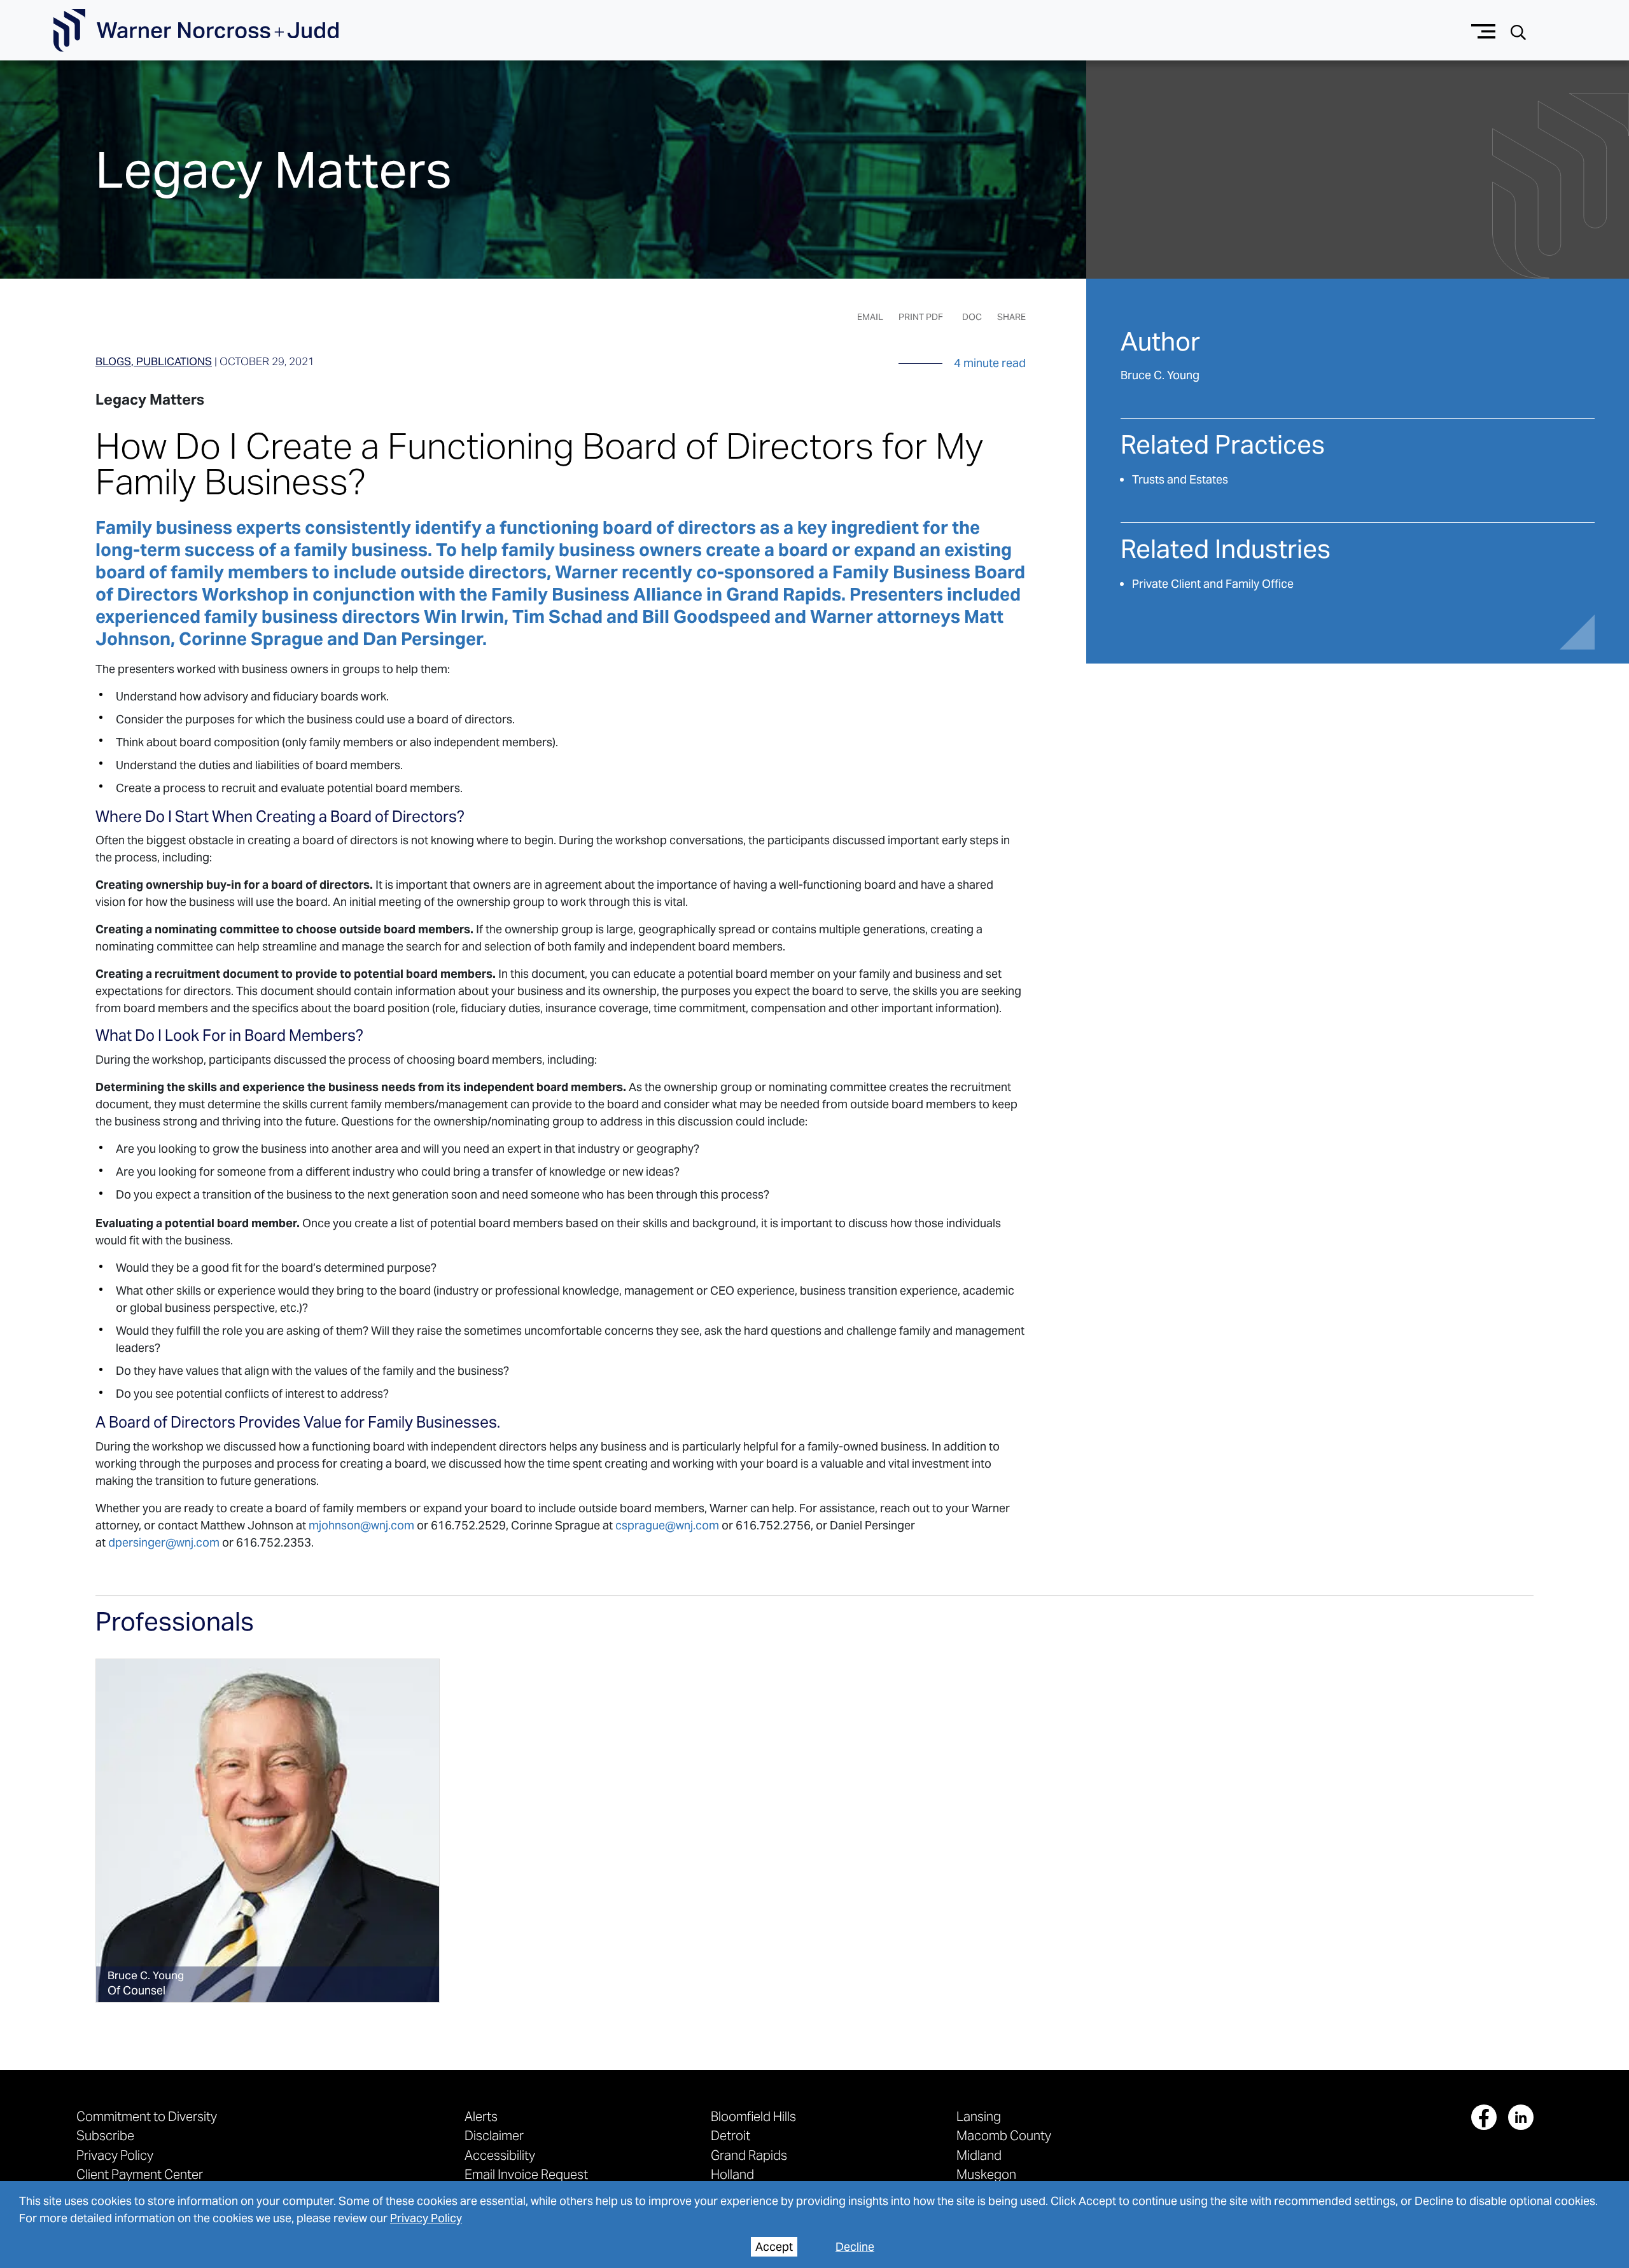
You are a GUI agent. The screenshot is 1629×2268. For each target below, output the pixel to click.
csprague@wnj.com (667, 1525)
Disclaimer (494, 2135)
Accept (774, 2247)
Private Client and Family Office (1213, 584)
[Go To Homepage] (196, 31)
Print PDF (921, 317)
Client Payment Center (140, 2174)
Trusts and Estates (1180, 479)
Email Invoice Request (526, 2174)
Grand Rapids (749, 2155)
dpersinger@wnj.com (164, 1542)
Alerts (481, 2116)
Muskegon (986, 2174)
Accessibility (500, 2155)
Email (870, 317)
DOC (972, 317)
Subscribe (105, 2135)
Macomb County (1004, 2135)
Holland (732, 2174)
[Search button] (1518, 31)
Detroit (731, 2135)
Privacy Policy (426, 2218)
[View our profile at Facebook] (1484, 2117)
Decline (855, 2247)
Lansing (979, 2116)
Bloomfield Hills (753, 2116)
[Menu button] (1484, 30)
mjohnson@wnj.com (361, 1525)
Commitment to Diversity (147, 2116)
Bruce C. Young (1160, 375)
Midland (979, 2155)
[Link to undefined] (268, 1831)
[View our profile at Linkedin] (1521, 2117)
